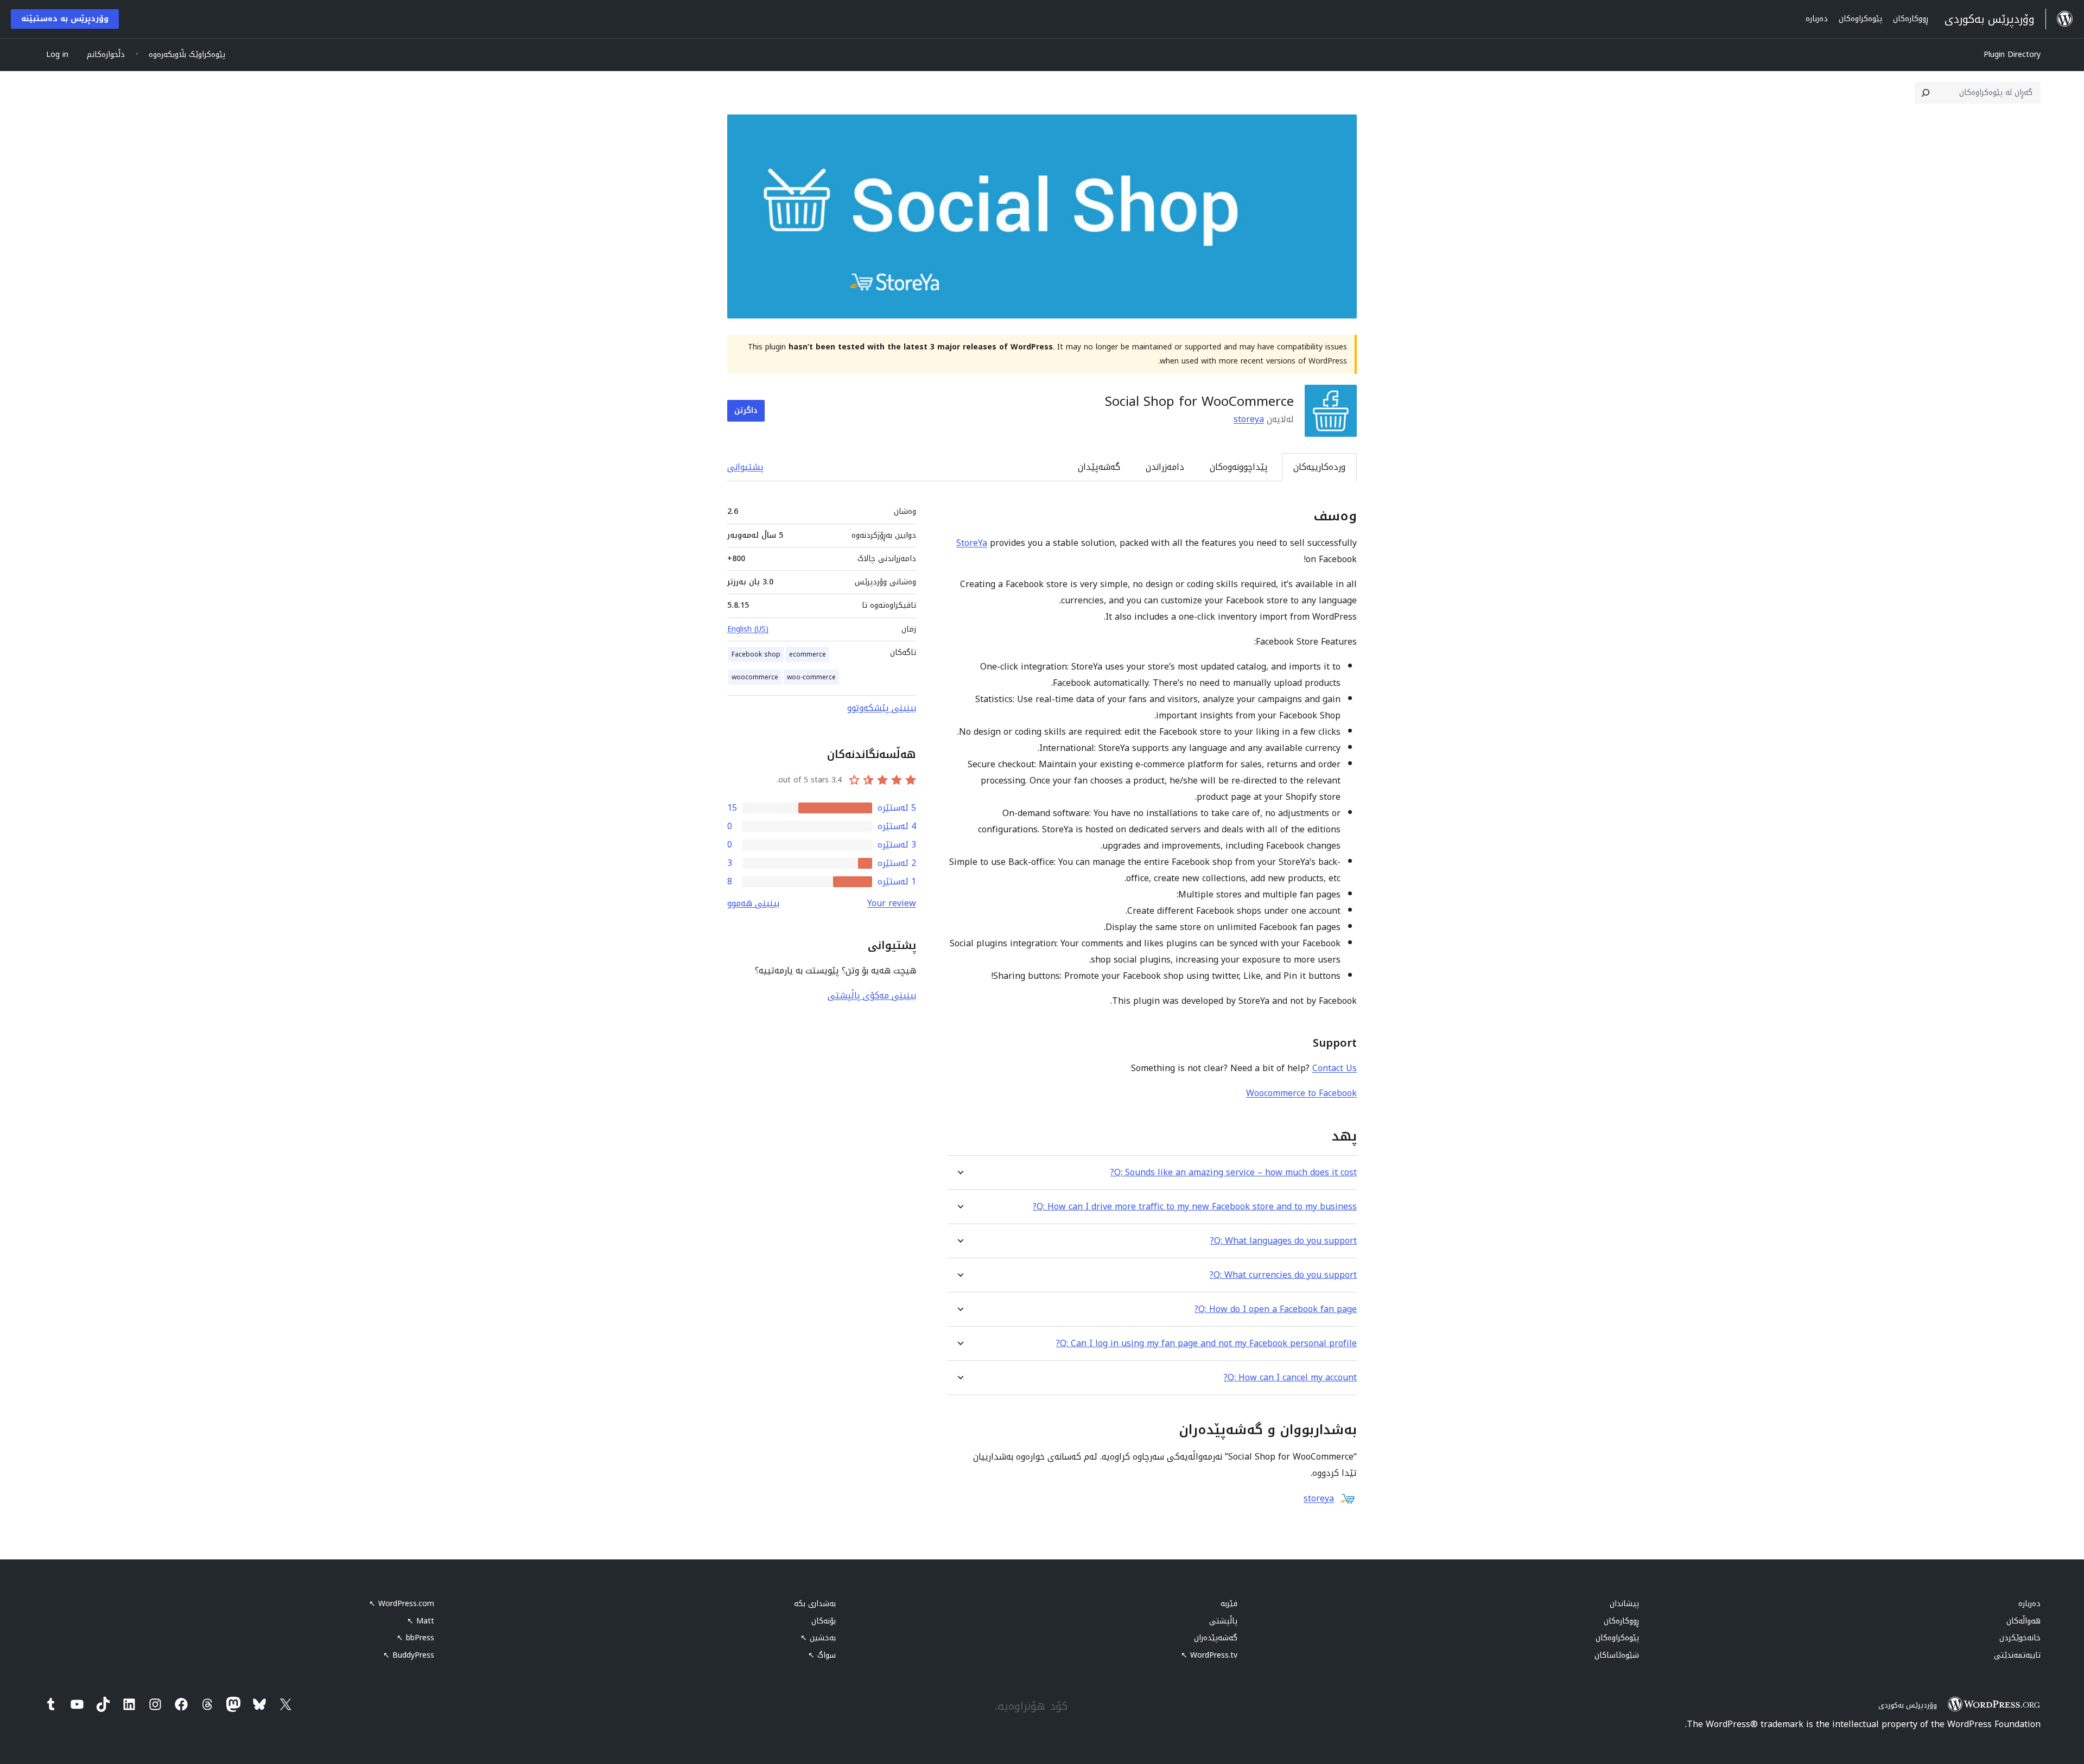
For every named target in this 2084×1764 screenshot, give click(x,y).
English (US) (748, 629)
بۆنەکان (824, 1621)
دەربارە (2029, 1604)
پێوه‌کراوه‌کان (1617, 1638)
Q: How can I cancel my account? (1290, 1377)
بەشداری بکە (815, 1604)
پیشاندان (1624, 1604)
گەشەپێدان (1099, 467)
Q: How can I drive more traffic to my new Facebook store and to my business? (1195, 1206)
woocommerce (755, 677)
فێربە (1229, 1604)
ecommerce (808, 654)
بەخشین (818, 1638)
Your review (892, 903)
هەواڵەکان (2023, 1621)
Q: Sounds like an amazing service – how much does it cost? (1234, 1172)
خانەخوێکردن (2020, 1638)
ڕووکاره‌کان (1621, 1621)
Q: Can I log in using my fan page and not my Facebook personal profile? (1206, 1343)
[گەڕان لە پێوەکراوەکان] (1926, 93)
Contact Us (1335, 1068)
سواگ (822, 1655)
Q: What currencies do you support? (1283, 1275)
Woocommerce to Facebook (1301, 1093)
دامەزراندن (1165, 467)
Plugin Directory (2012, 55)
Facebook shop (756, 654)
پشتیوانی (745, 467)
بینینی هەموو (753, 903)
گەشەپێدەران (1216, 1638)
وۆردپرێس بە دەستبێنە (65, 19)
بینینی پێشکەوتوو (882, 708)
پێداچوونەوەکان (1239, 467)
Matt (421, 1621)
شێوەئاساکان (1617, 1655)
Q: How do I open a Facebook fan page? (1276, 1309)
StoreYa (972, 543)
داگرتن (746, 410)
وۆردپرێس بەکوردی (1908, 1705)
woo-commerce (811, 677)
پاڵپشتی (1223, 1621)
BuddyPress (409, 1655)
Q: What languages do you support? (1284, 1241)
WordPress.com (402, 1604)
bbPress (415, 1638)
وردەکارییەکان (1319, 467)
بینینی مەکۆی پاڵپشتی (872, 995)
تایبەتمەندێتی (2017, 1655)
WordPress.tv (1209, 1655)
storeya (1249, 419)
